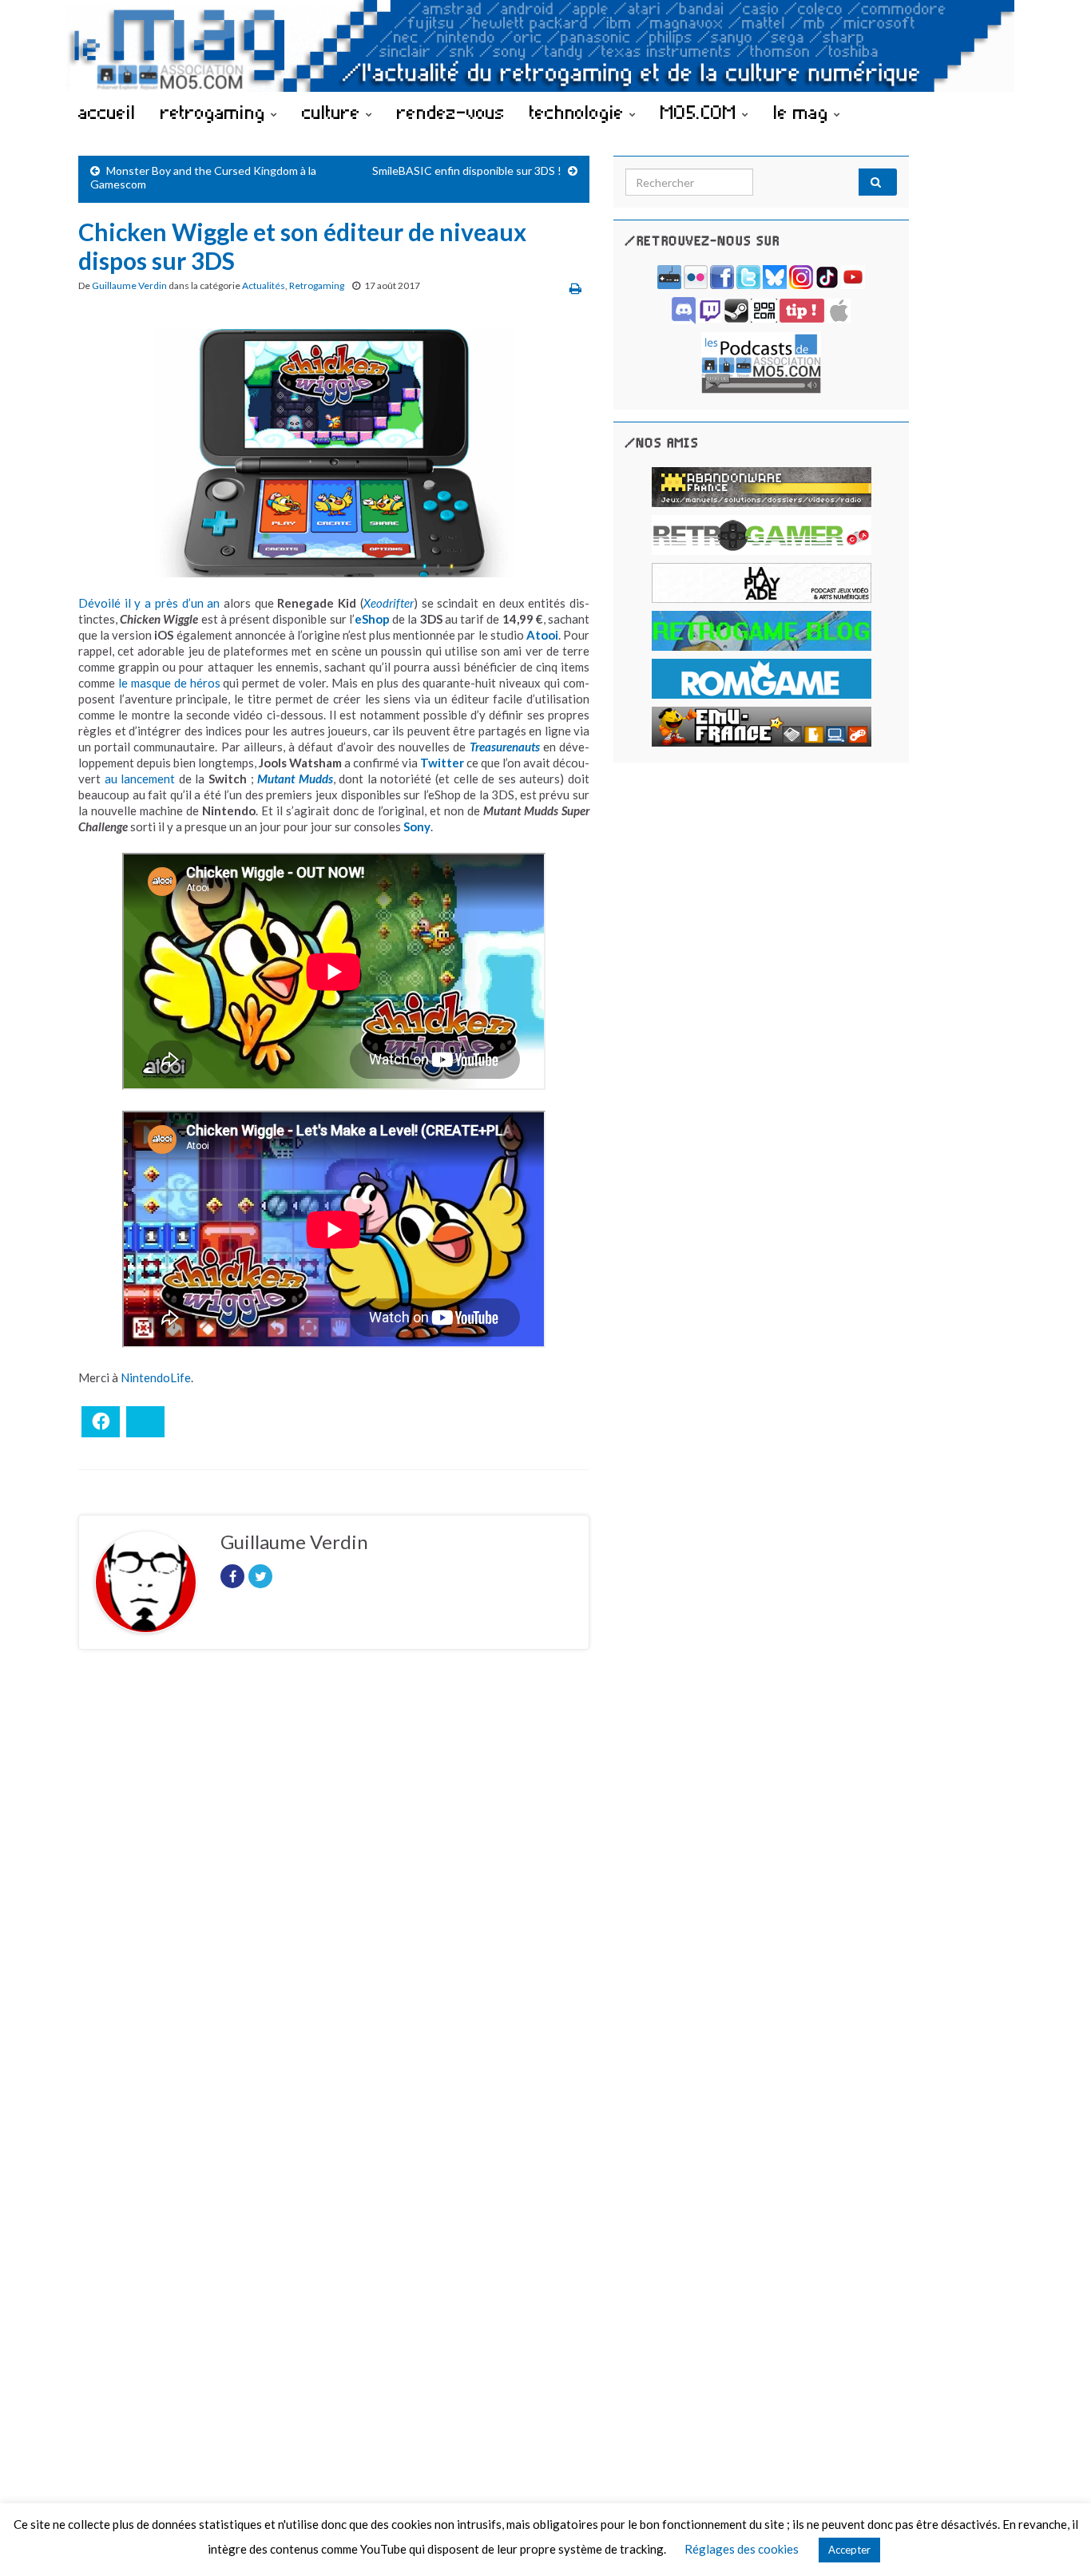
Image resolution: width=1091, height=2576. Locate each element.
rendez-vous (451, 112)
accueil (107, 112)
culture (334, 112)
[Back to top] (1055, 2540)
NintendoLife (156, 1377)
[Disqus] (334, 1881)
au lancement (140, 779)
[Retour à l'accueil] (545, 46)
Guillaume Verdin (129, 285)
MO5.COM (701, 112)
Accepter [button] (849, 2550)
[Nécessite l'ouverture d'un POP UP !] (761, 361)
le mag (803, 112)
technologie (579, 112)
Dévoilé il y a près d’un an (149, 603)
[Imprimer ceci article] (575, 288)
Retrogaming (317, 285)
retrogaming (216, 112)
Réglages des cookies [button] (742, 2549)
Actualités (264, 285)
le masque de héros (169, 683)
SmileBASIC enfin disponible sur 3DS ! (467, 170)
